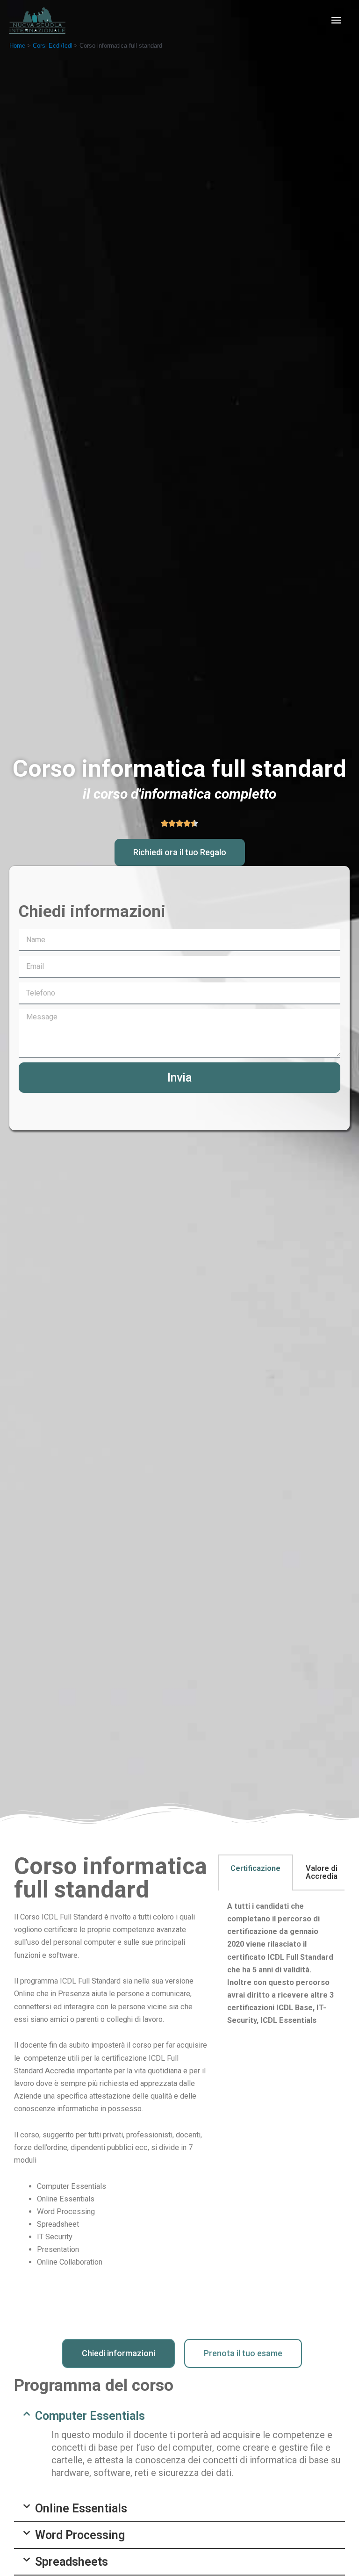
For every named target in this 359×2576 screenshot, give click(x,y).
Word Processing (80, 2535)
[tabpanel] (281, 1970)
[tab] (255, 1872)
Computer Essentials (90, 2416)
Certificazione (255, 1868)
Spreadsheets (72, 2562)
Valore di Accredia (322, 1872)
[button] (180, 852)
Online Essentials (81, 2508)
